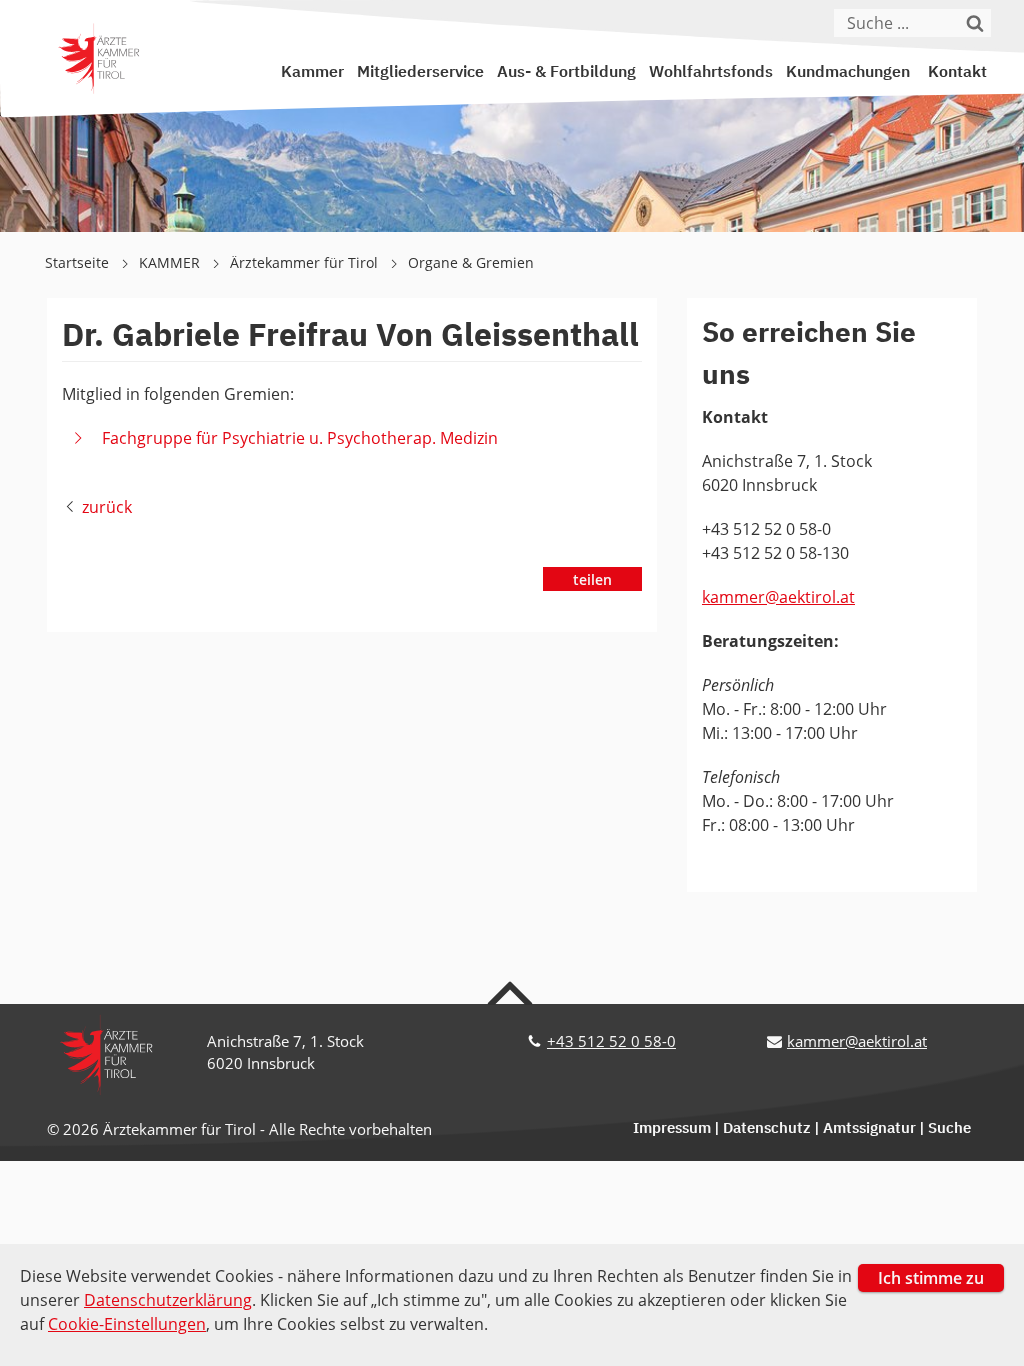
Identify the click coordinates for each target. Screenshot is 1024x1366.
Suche (949, 1128)
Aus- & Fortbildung (566, 73)
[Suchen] (979, 23)
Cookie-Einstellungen (127, 1324)
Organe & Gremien (471, 262)
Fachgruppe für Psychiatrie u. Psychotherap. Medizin (300, 438)
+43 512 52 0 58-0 (611, 1041)
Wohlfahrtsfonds (711, 73)
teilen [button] (592, 579)
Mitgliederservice (420, 73)
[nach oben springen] (512, 992)
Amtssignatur (869, 1128)
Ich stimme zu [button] (931, 1278)
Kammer (312, 73)
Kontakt (957, 73)
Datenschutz (767, 1128)
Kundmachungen (848, 73)
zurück (107, 507)
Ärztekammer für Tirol (306, 262)
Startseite (79, 262)
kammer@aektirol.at (778, 597)
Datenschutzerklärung (168, 1300)
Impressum (672, 1128)
